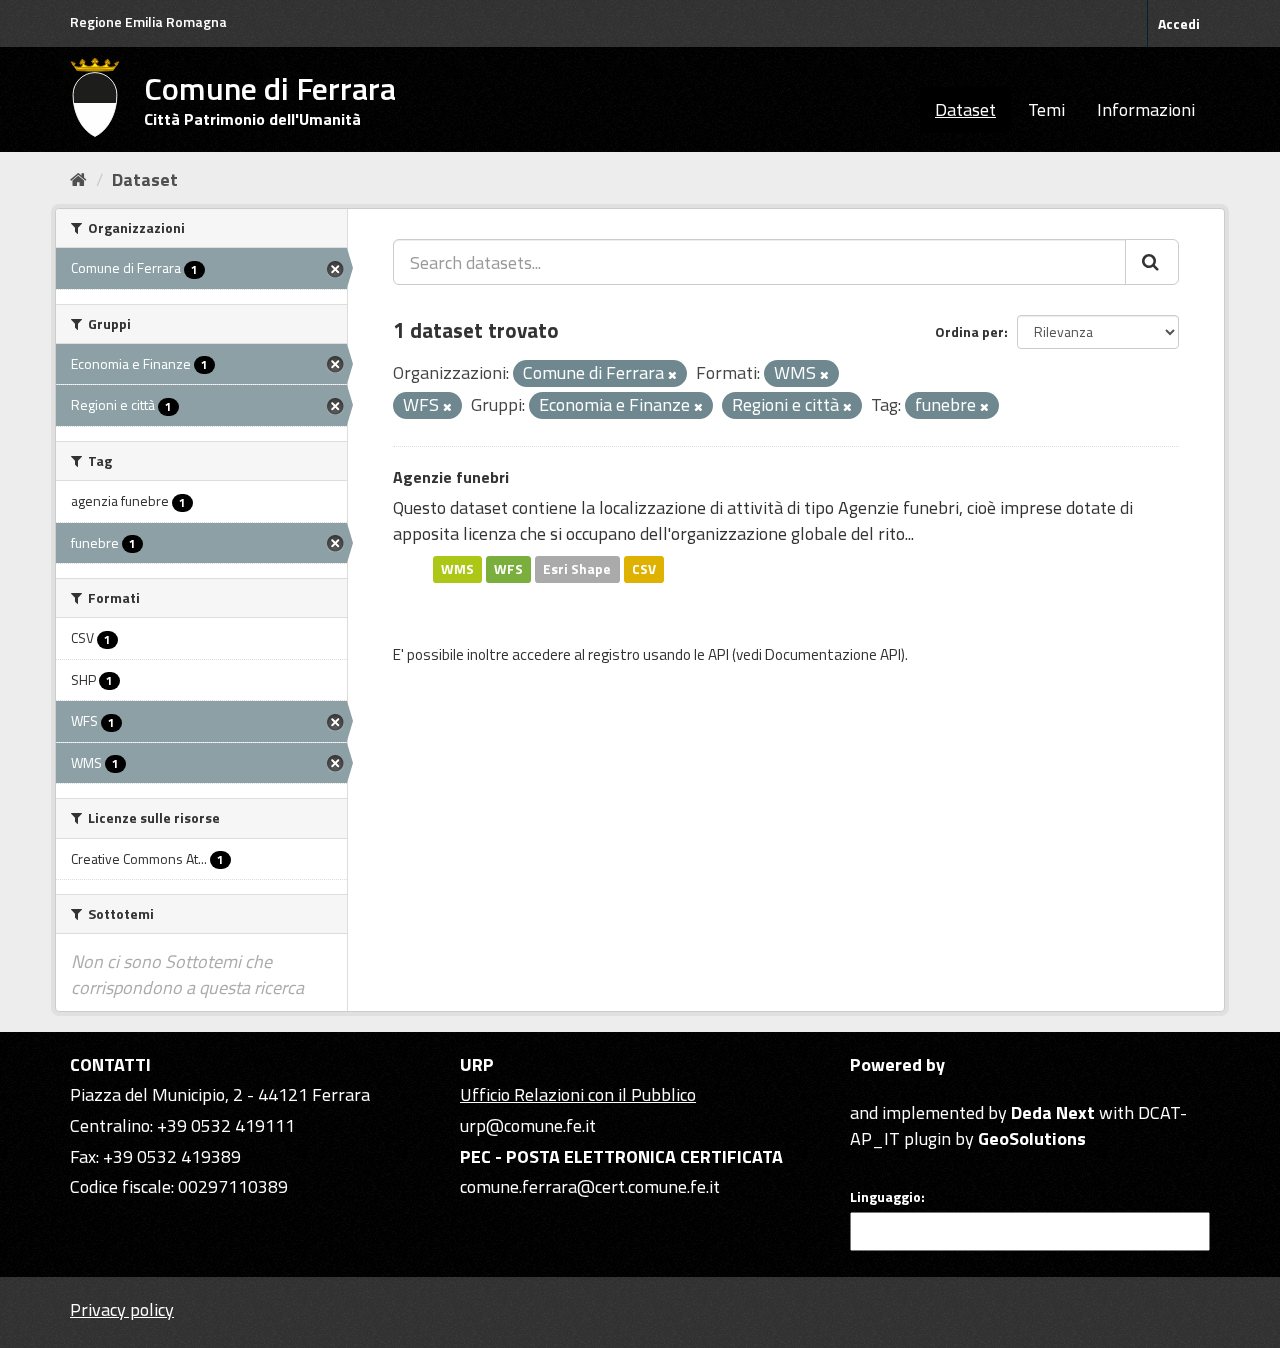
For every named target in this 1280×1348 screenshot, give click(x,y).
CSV (644, 569)
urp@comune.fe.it (528, 1125)
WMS (457, 569)
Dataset (965, 109)
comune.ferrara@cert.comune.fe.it (590, 1186)
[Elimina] (672, 375)
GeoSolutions (1032, 1138)
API (718, 654)
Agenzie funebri (451, 477)
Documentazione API (833, 654)
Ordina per (969, 331)
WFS (508, 569)
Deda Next (1053, 1112)
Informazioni (1146, 109)
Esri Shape (577, 569)
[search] (1152, 262)
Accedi (1179, 23)
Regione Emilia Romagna (148, 21)
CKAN (884, 1089)
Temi (1046, 109)
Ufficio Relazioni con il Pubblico (578, 1094)
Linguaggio (885, 1197)
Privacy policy (122, 1309)
